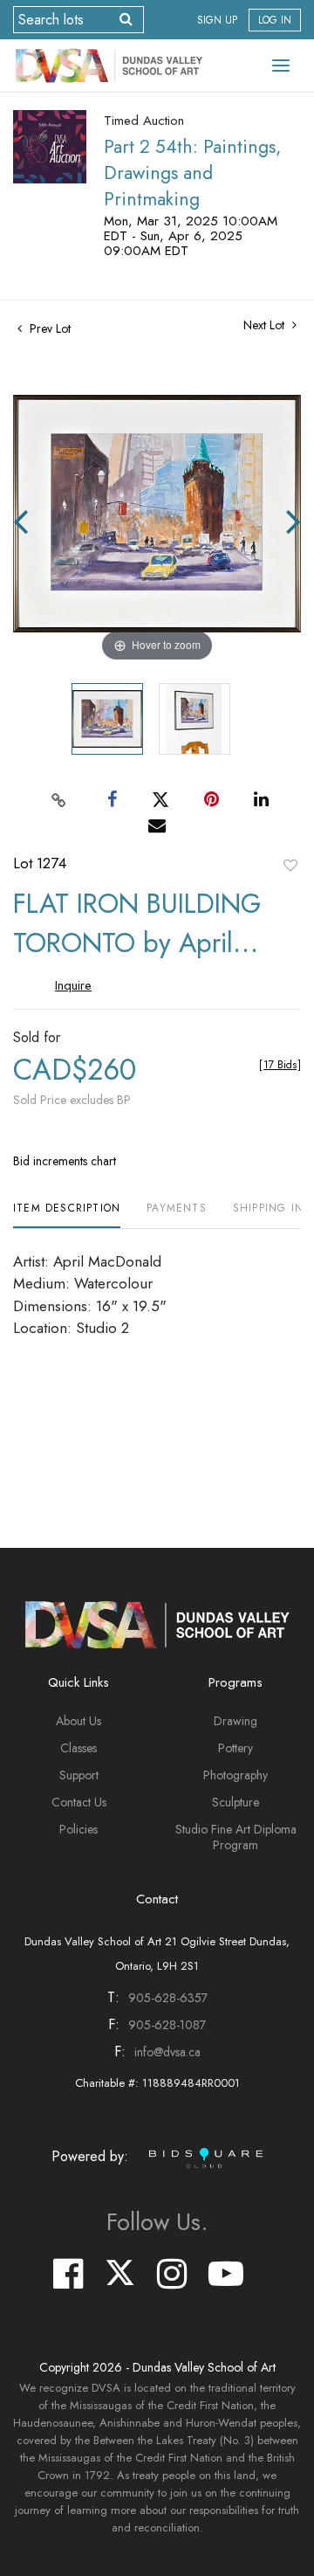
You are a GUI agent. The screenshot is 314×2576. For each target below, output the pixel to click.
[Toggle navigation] (281, 66)
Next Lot (266, 325)
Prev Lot (48, 328)
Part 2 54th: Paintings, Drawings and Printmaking (192, 173)
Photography (235, 1775)
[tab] (67, 1215)
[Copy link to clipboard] (59, 799)
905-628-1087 (167, 2025)
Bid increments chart (65, 1161)
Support (79, 1775)
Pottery (235, 1748)
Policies (78, 1829)
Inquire (73, 985)
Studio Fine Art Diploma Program (236, 1837)
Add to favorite (290, 865)
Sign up (217, 20)
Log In (275, 20)
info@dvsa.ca (167, 2052)
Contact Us (79, 1802)
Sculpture (235, 1802)
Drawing (235, 1721)
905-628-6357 (168, 1998)
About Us (78, 1721)
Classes (78, 1748)
